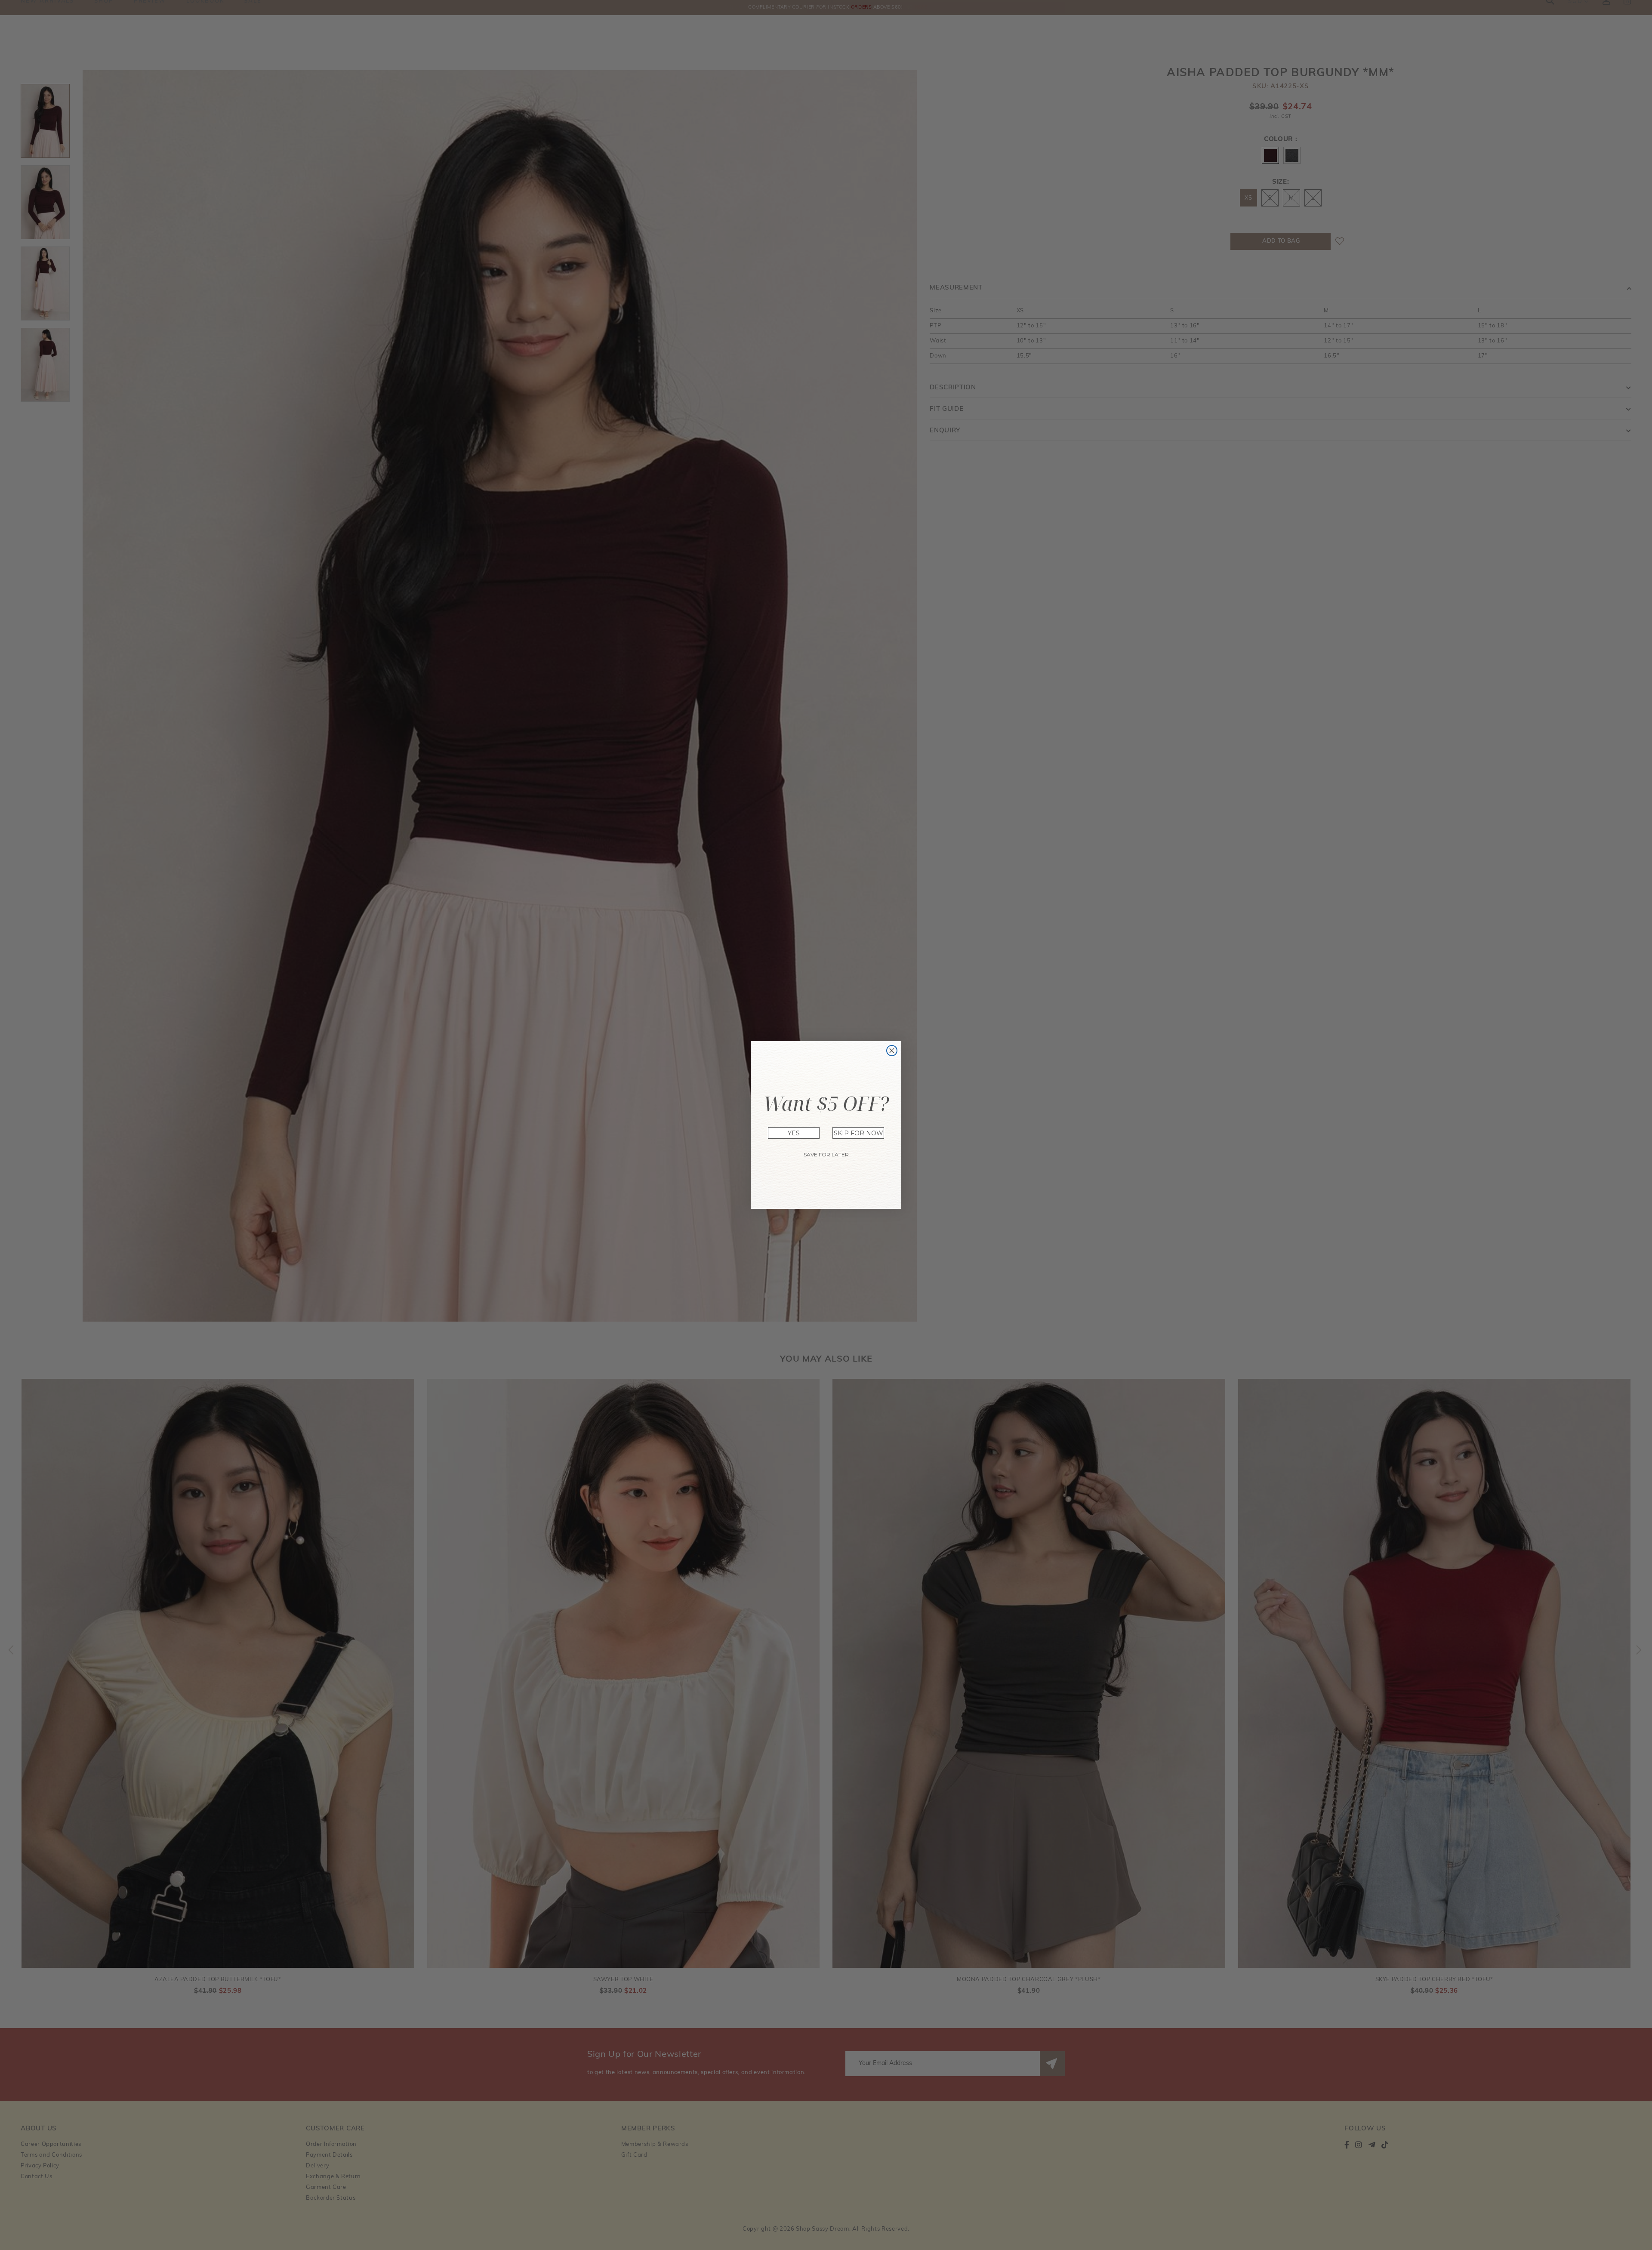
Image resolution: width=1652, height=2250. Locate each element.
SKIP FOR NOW (858, 1133)
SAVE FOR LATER (826, 1154)
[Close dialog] (892, 1051)
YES (794, 1133)
